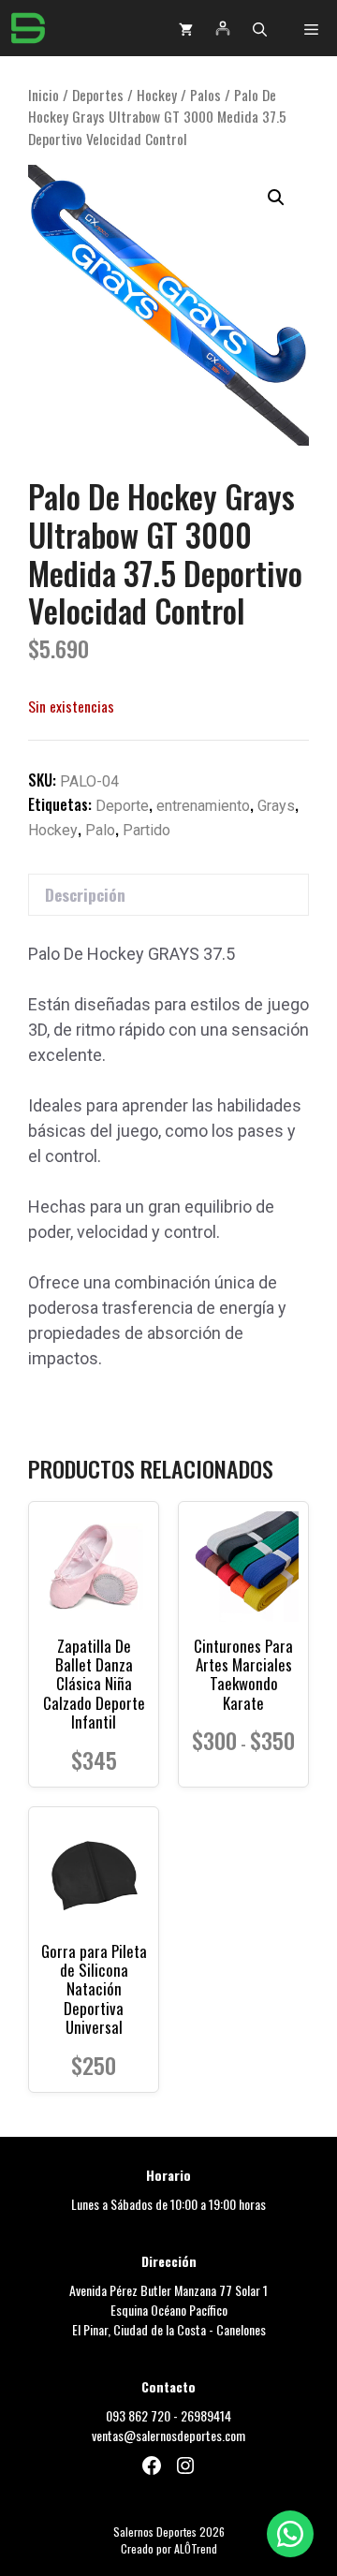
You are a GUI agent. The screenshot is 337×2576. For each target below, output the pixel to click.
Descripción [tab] (85, 895)
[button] (260, 28)
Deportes (98, 95)
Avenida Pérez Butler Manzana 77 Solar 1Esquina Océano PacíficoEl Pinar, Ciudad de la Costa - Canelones (168, 2310)
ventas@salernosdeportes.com (168, 2435)
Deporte (122, 806)
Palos (205, 95)
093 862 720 (138, 2415)
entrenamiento (203, 806)
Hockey (157, 95)
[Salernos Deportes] (28, 28)
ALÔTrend (196, 2548)
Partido (147, 830)
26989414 (206, 2415)
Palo (100, 830)
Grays (276, 806)
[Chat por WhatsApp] (290, 2534)
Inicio (44, 95)
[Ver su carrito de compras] (186, 28)
